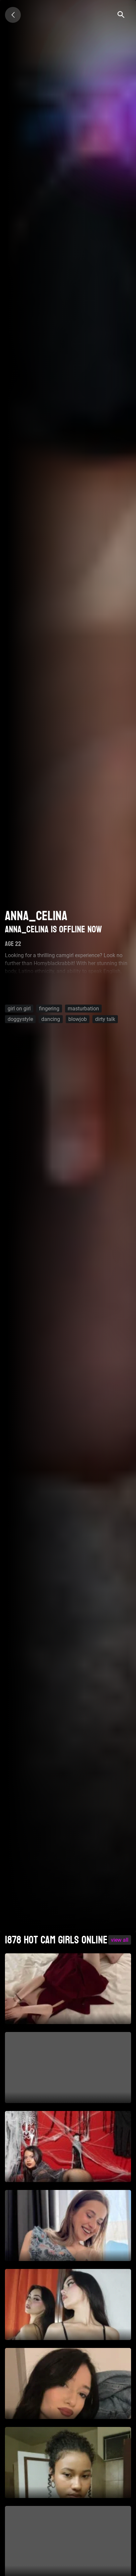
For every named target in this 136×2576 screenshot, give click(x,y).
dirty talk (105, 1019)
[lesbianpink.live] (13, 15)
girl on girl (19, 1008)
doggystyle (20, 1019)
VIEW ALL (120, 1940)
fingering (49, 1008)
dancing (51, 1019)
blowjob (78, 1019)
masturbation (83, 1008)
